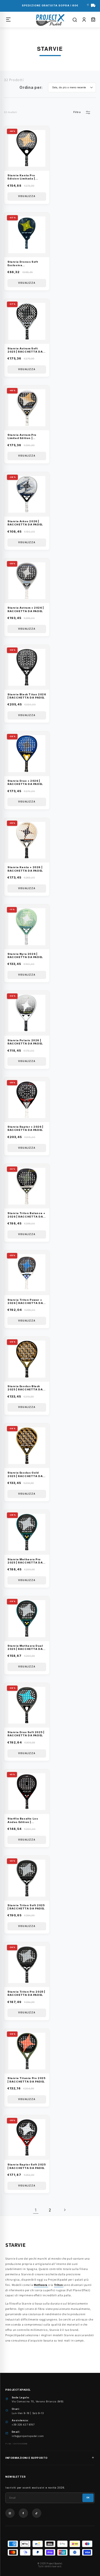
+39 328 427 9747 (23, 2425)
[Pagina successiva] (65, 2210)
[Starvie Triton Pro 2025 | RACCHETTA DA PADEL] (63, 2285)
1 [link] (36, 2210)
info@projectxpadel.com (28, 2436)
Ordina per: (31, 87)
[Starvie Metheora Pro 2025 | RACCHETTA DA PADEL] (48, 2285)
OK (88, 2498)
